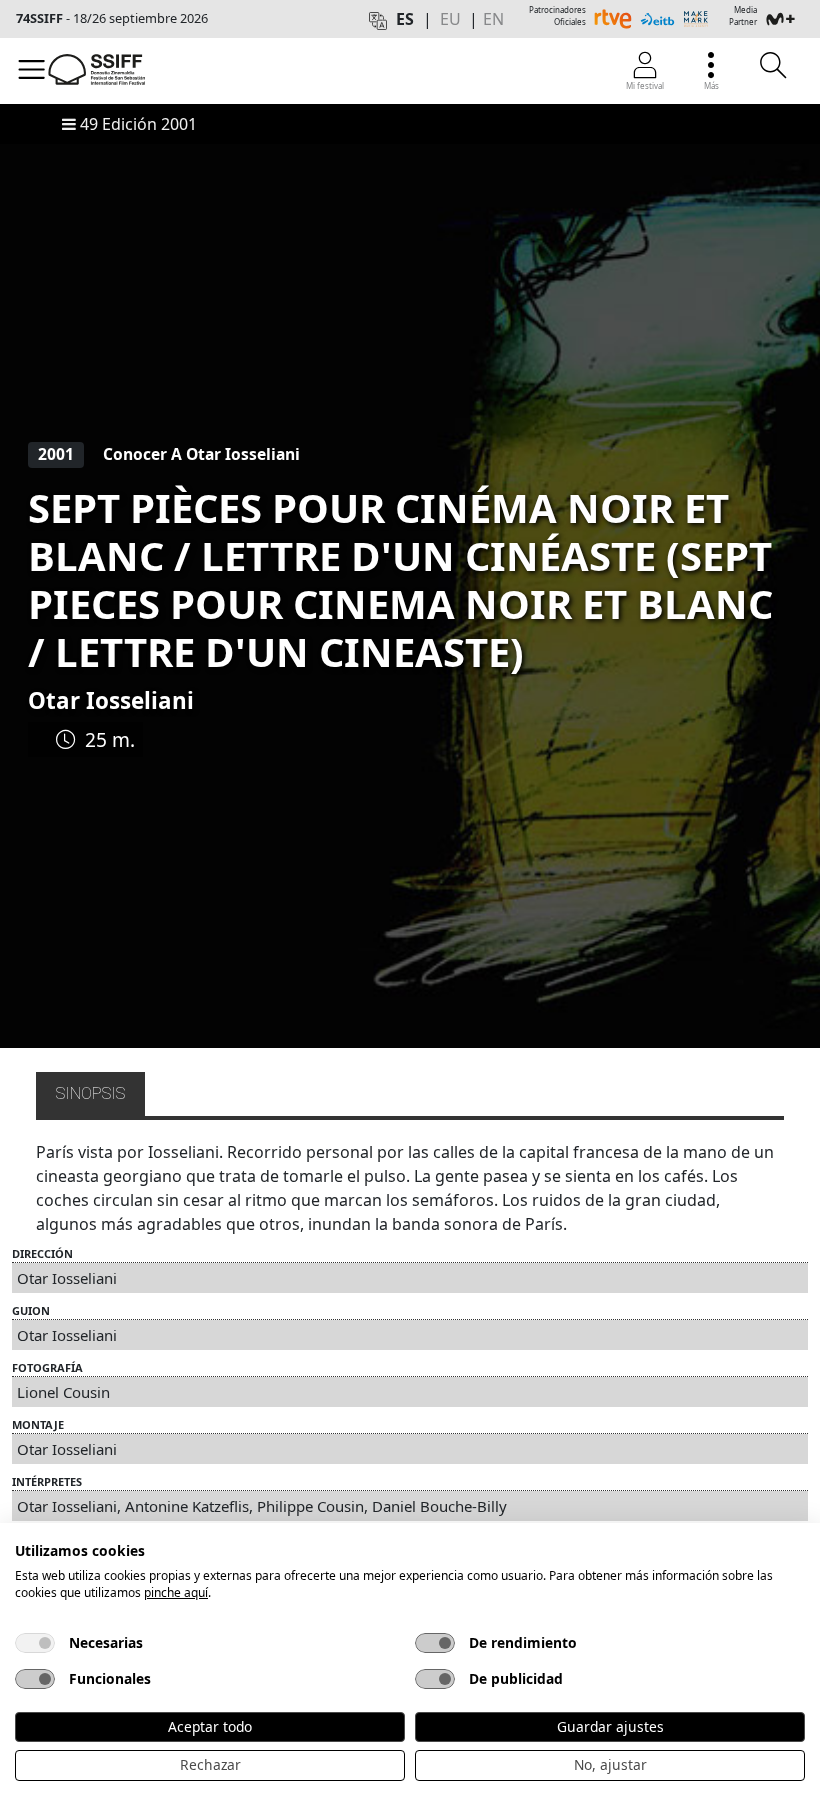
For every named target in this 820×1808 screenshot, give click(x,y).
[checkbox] (35, 1643)
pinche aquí (176, 1592)
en (493, 19)
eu (450, 19)
